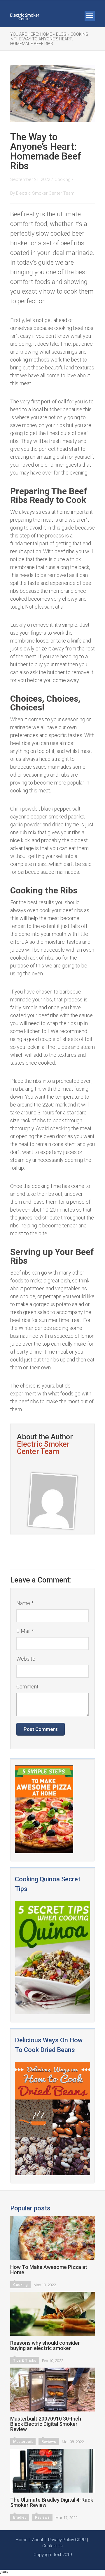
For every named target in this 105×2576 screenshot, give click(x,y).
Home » (47, 34)
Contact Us (52, 2546)
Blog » (63, 34)
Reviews (49, 2441)
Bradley (20, 2517)
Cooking (79, 34)
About (38, 2540)
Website (26, 1659)
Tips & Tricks (25, 2360)
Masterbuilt (23, 2441)
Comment (27, 1687)
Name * (25, 1603)
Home (21, 2540)
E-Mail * (25, 1631)
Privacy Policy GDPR (67, 2540)
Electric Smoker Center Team (45, 193)
